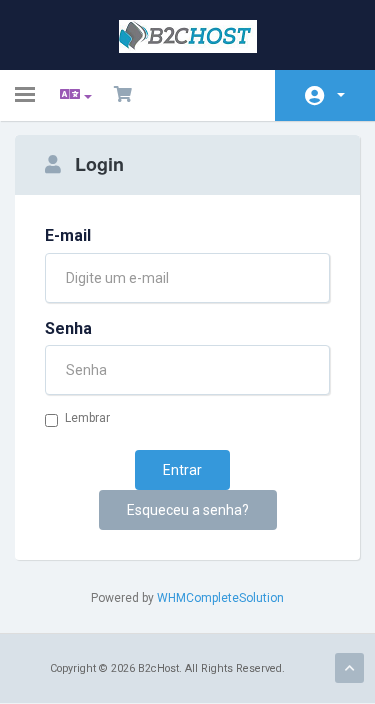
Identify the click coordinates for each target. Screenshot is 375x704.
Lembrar (87, 418)
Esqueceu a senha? (188, 510)
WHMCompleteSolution (220, 598)
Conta (325, 95)
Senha (68, 328)
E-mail (68, 235)
